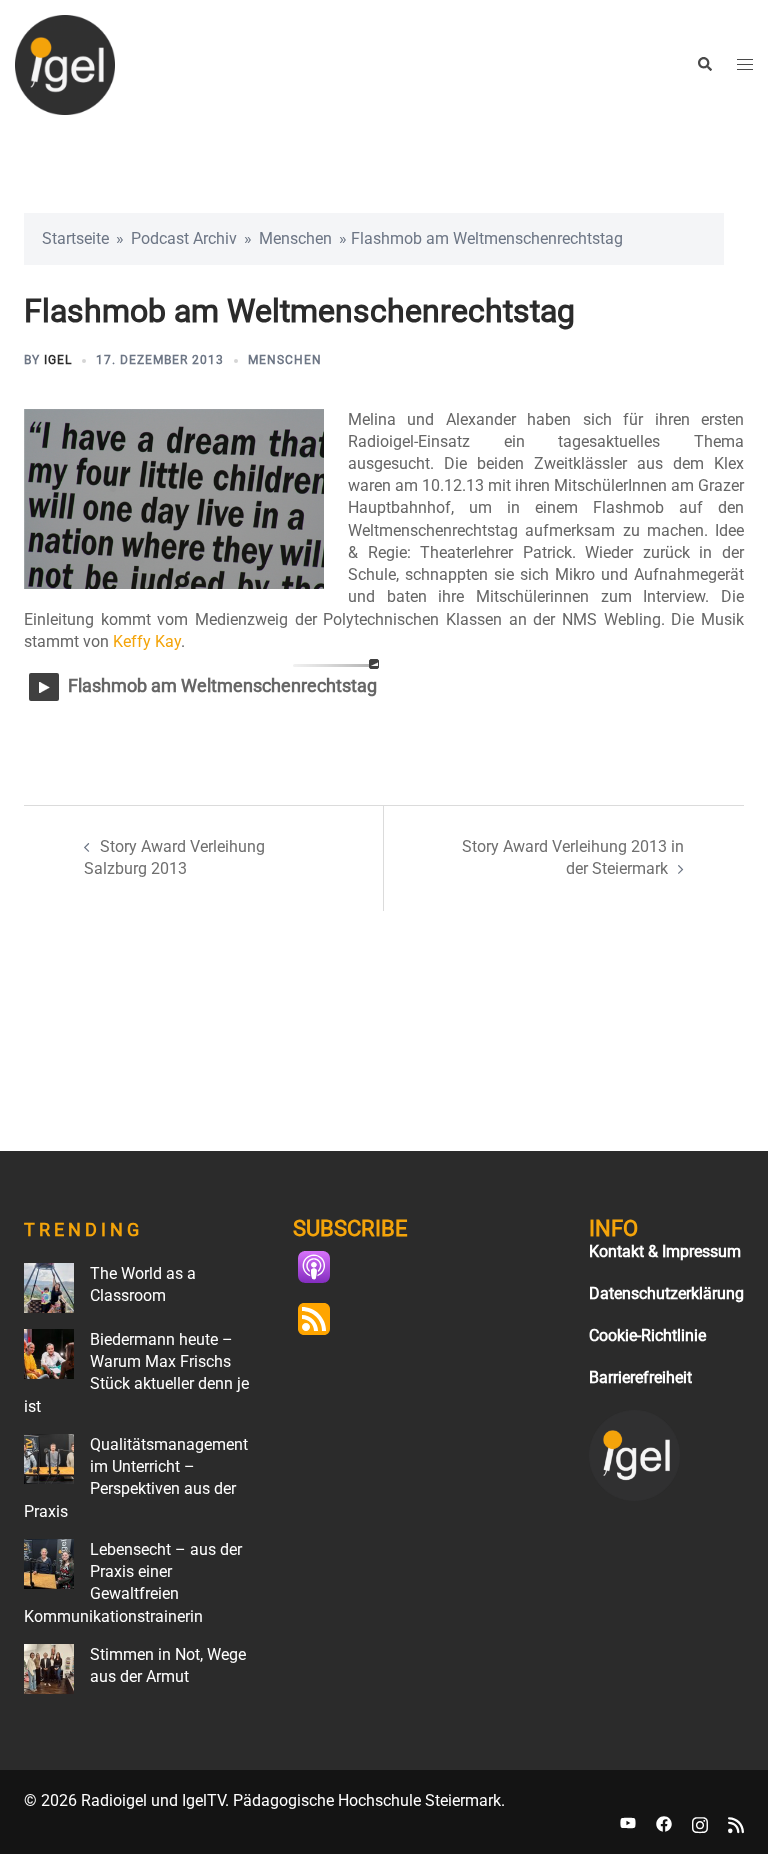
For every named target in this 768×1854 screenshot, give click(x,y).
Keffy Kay (147, 641)
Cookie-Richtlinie (647, 1335)
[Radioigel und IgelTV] (65, 63)
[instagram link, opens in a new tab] (700, 1822)
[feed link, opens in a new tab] (736, 1822)
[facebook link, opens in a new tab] (664, 1822)
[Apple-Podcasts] (324, 1267)
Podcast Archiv (184, 238)
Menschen (295, 238)
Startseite (75, 238)
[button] (704, 65)
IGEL (58, 360)
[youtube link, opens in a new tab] (628, 1822)
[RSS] (324, 1319)
